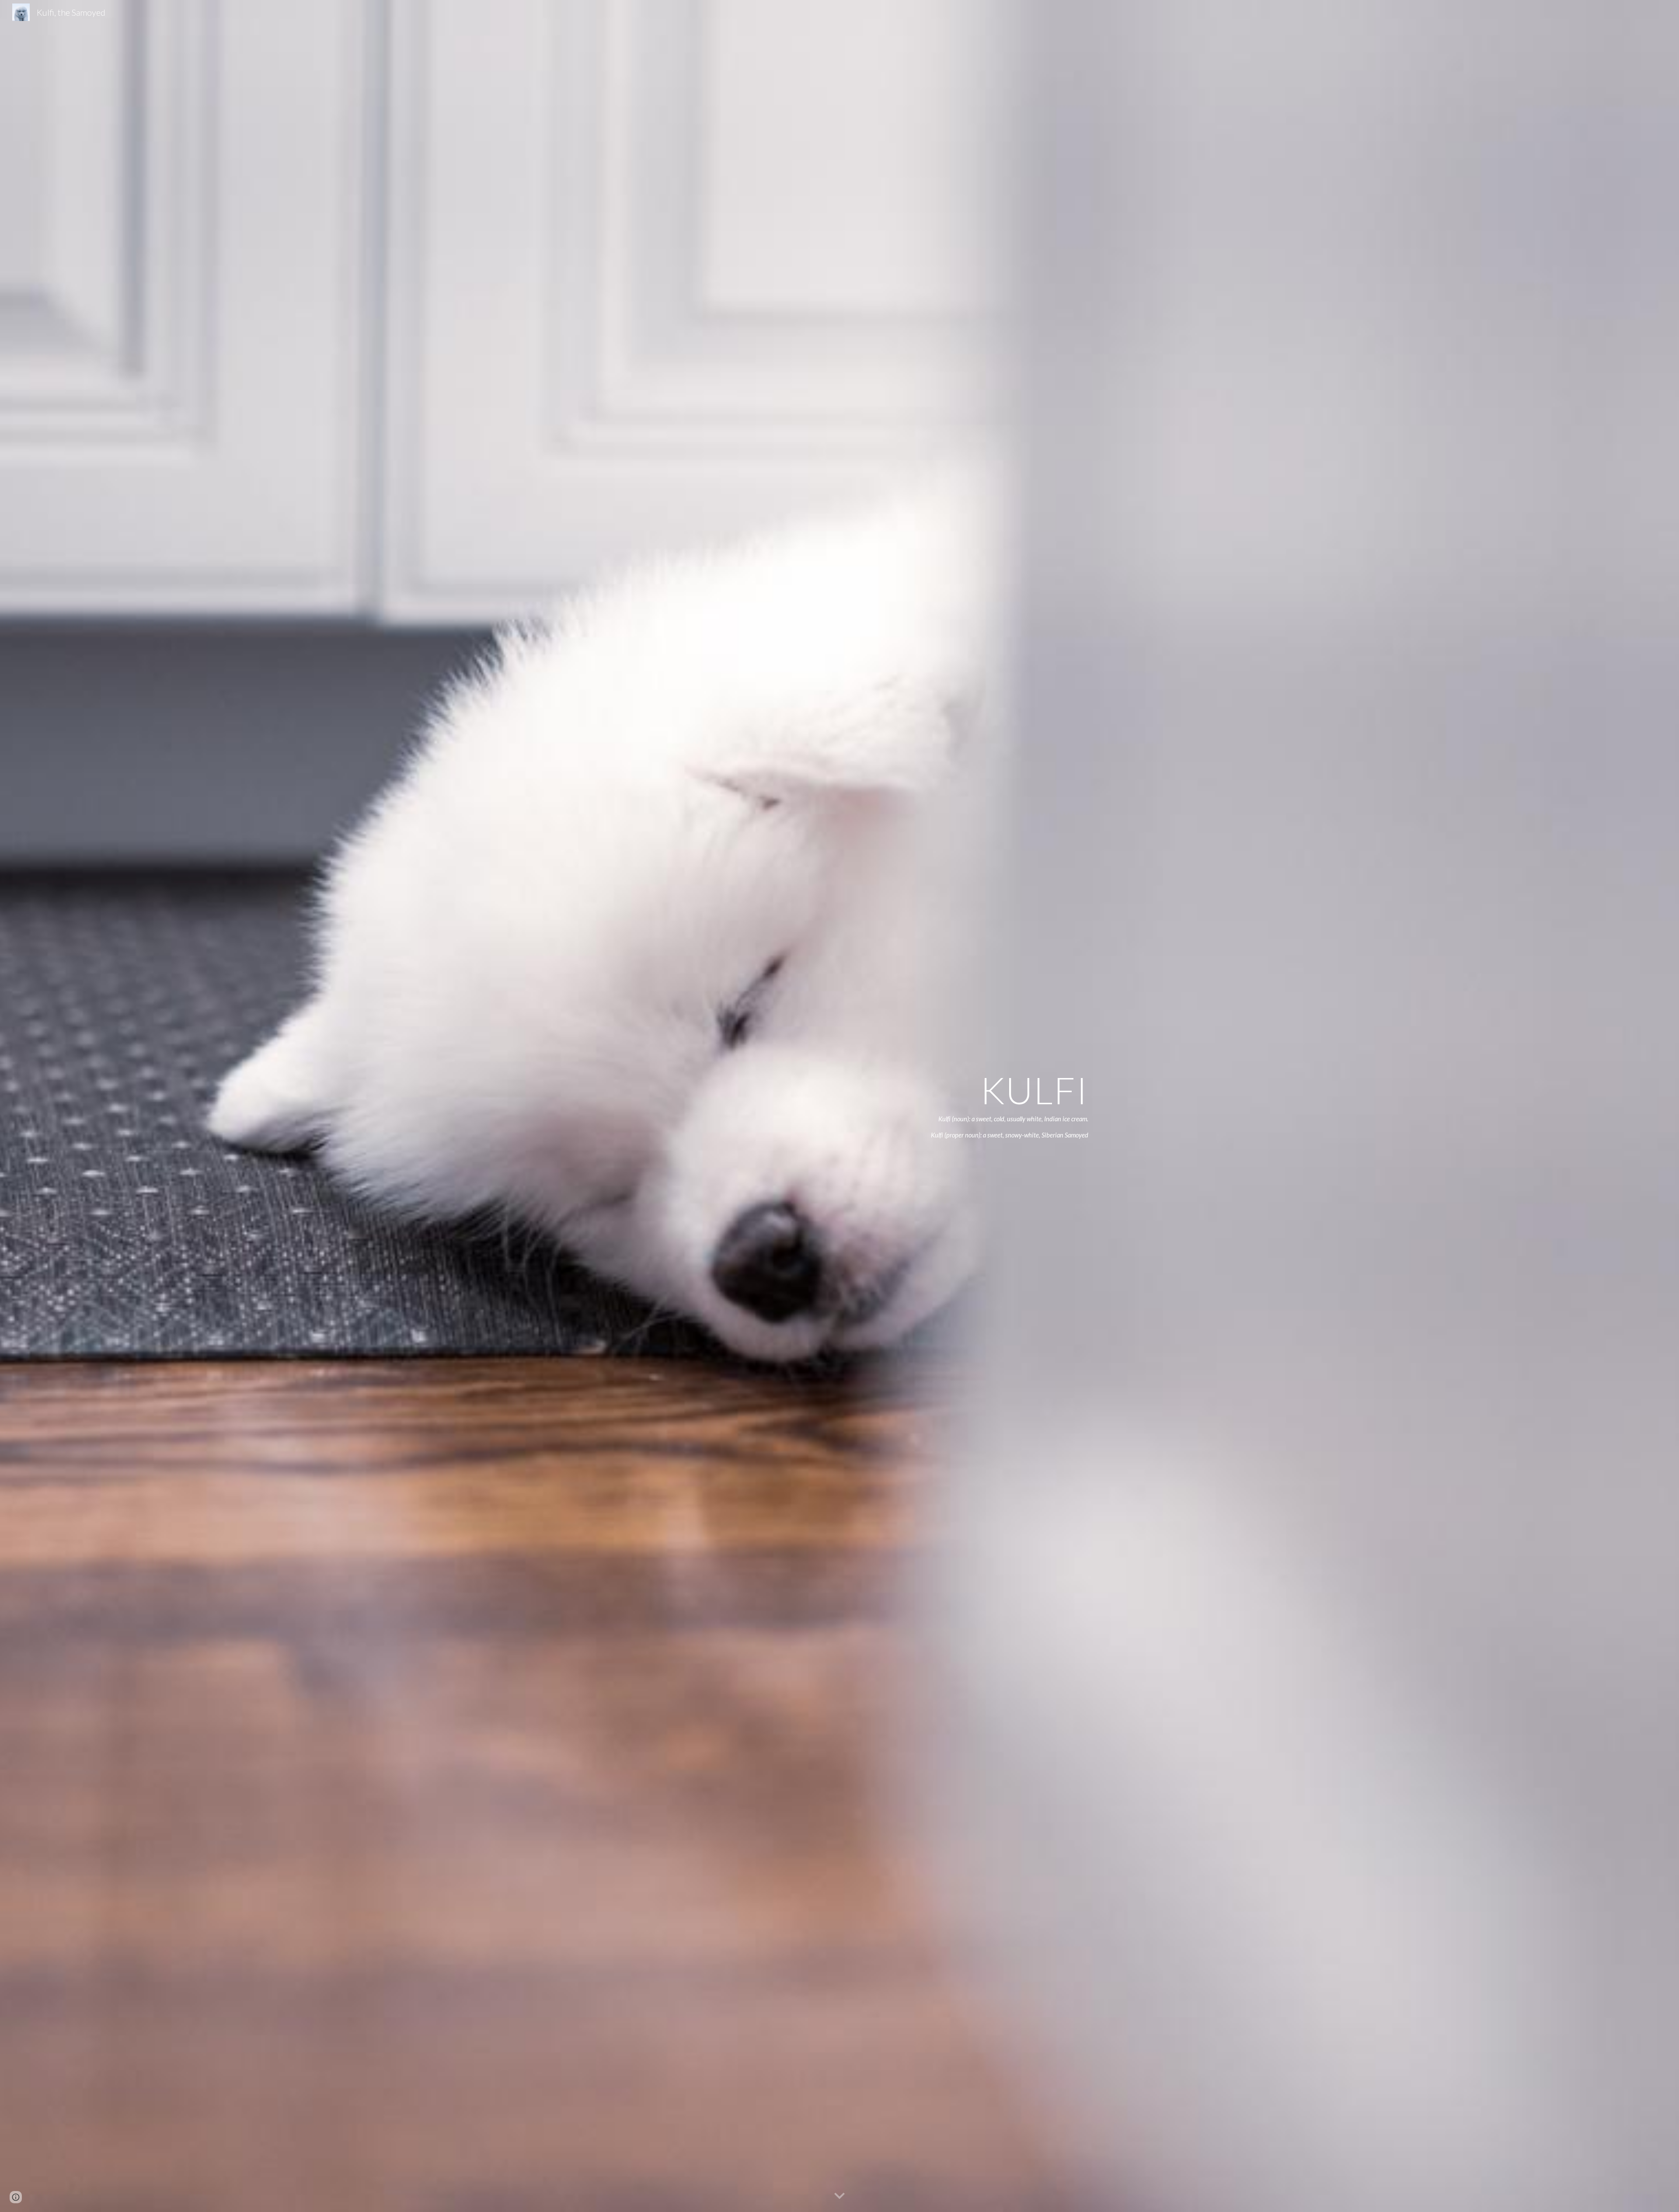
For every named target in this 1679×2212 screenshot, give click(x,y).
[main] (990, 1106)
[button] (839, 2196)
